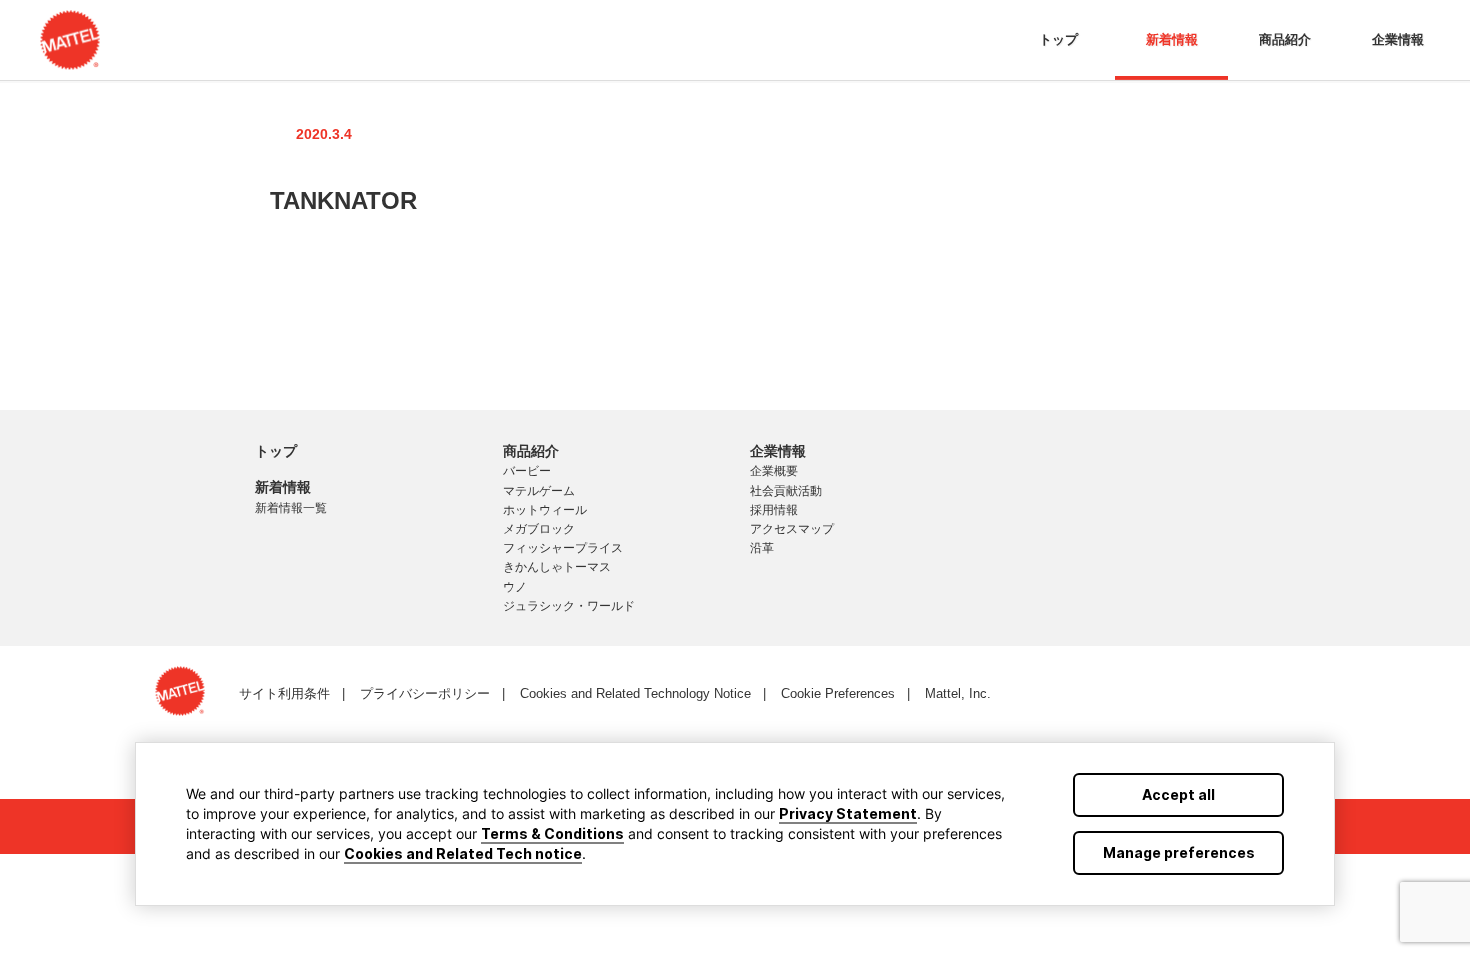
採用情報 (774, 510)
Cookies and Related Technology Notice (635, 693)
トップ (1058, 39)
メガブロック (539, 529)
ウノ (515, 587)
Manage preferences (1179, 852)
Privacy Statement (848, 813)
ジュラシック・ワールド (569, 606)
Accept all (1178, 794)
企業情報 (1398, 39)
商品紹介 (1285, 39)
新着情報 (1172, 39)
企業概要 (774, 471)
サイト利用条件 (284, 693)
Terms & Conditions (552, 833)
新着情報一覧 (291, 508)
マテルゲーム (539, 491)
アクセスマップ (792, 529)
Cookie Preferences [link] (838, 693)
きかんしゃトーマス (557, 567)
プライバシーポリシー (425, 693)
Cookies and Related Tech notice (463, 853)
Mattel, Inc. (958, 693)
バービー (527, 471)
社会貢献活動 (786, 491)
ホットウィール (545, 510)
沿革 (762, 548)
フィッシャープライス (563, 548)
